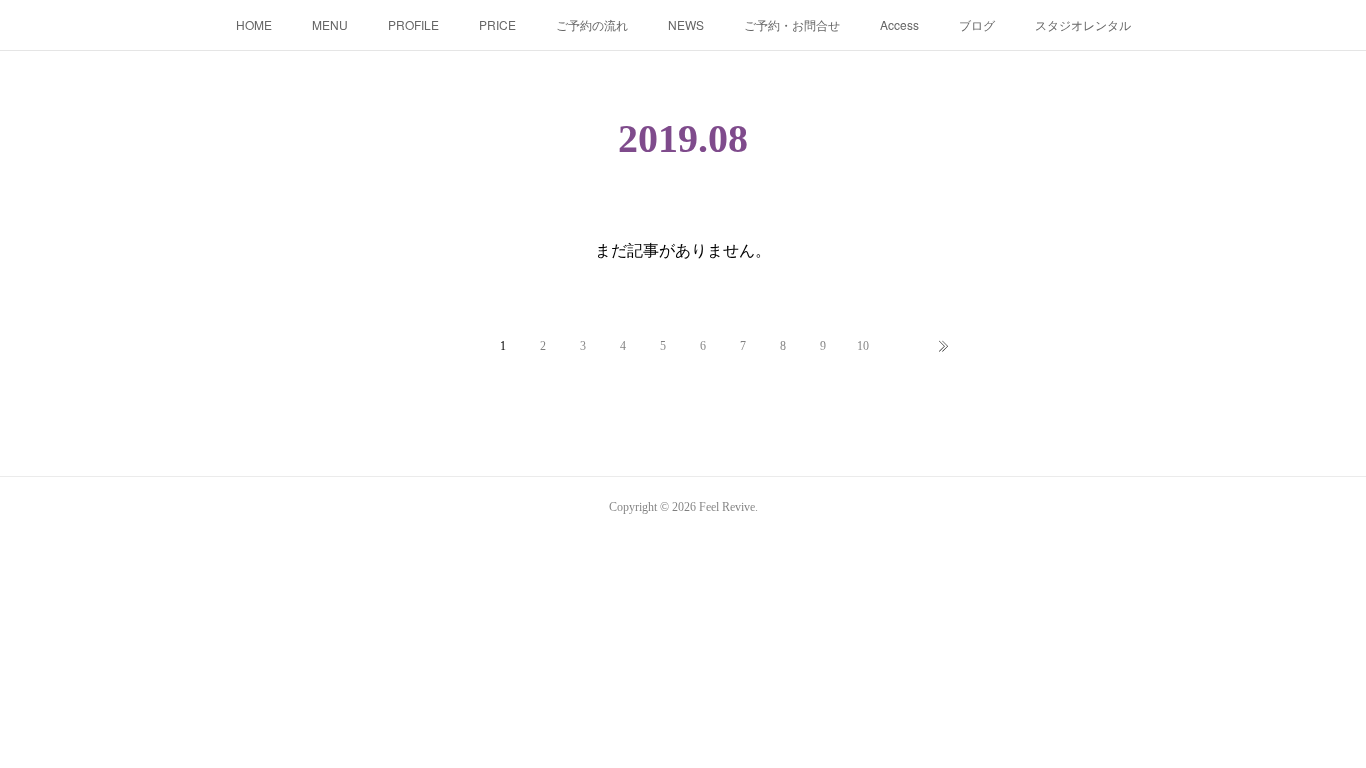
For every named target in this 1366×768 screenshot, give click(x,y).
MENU (330, 24)
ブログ (977, 24)
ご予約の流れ (592, 24)
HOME (254, 24)
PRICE (497, 24)
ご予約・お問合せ (792, 24)
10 (863, 346)
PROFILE (413, 24)
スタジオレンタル (1083, 24)
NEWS (686, 24)
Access (899, 24)
